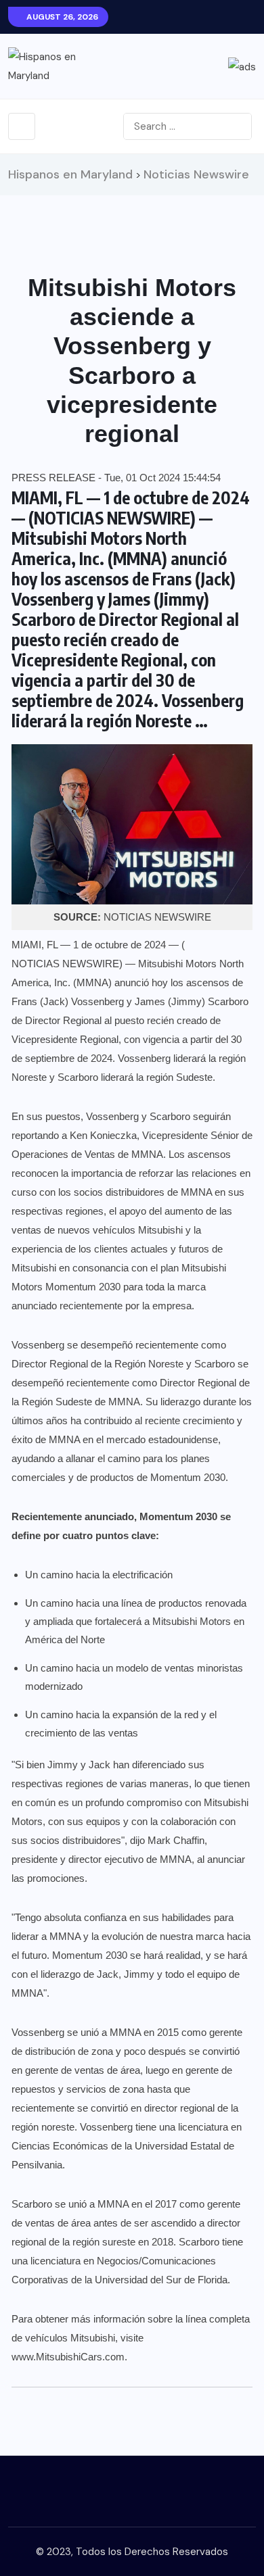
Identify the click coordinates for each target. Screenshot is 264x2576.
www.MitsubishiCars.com (68, 2357)
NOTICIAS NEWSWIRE (65, 964)
